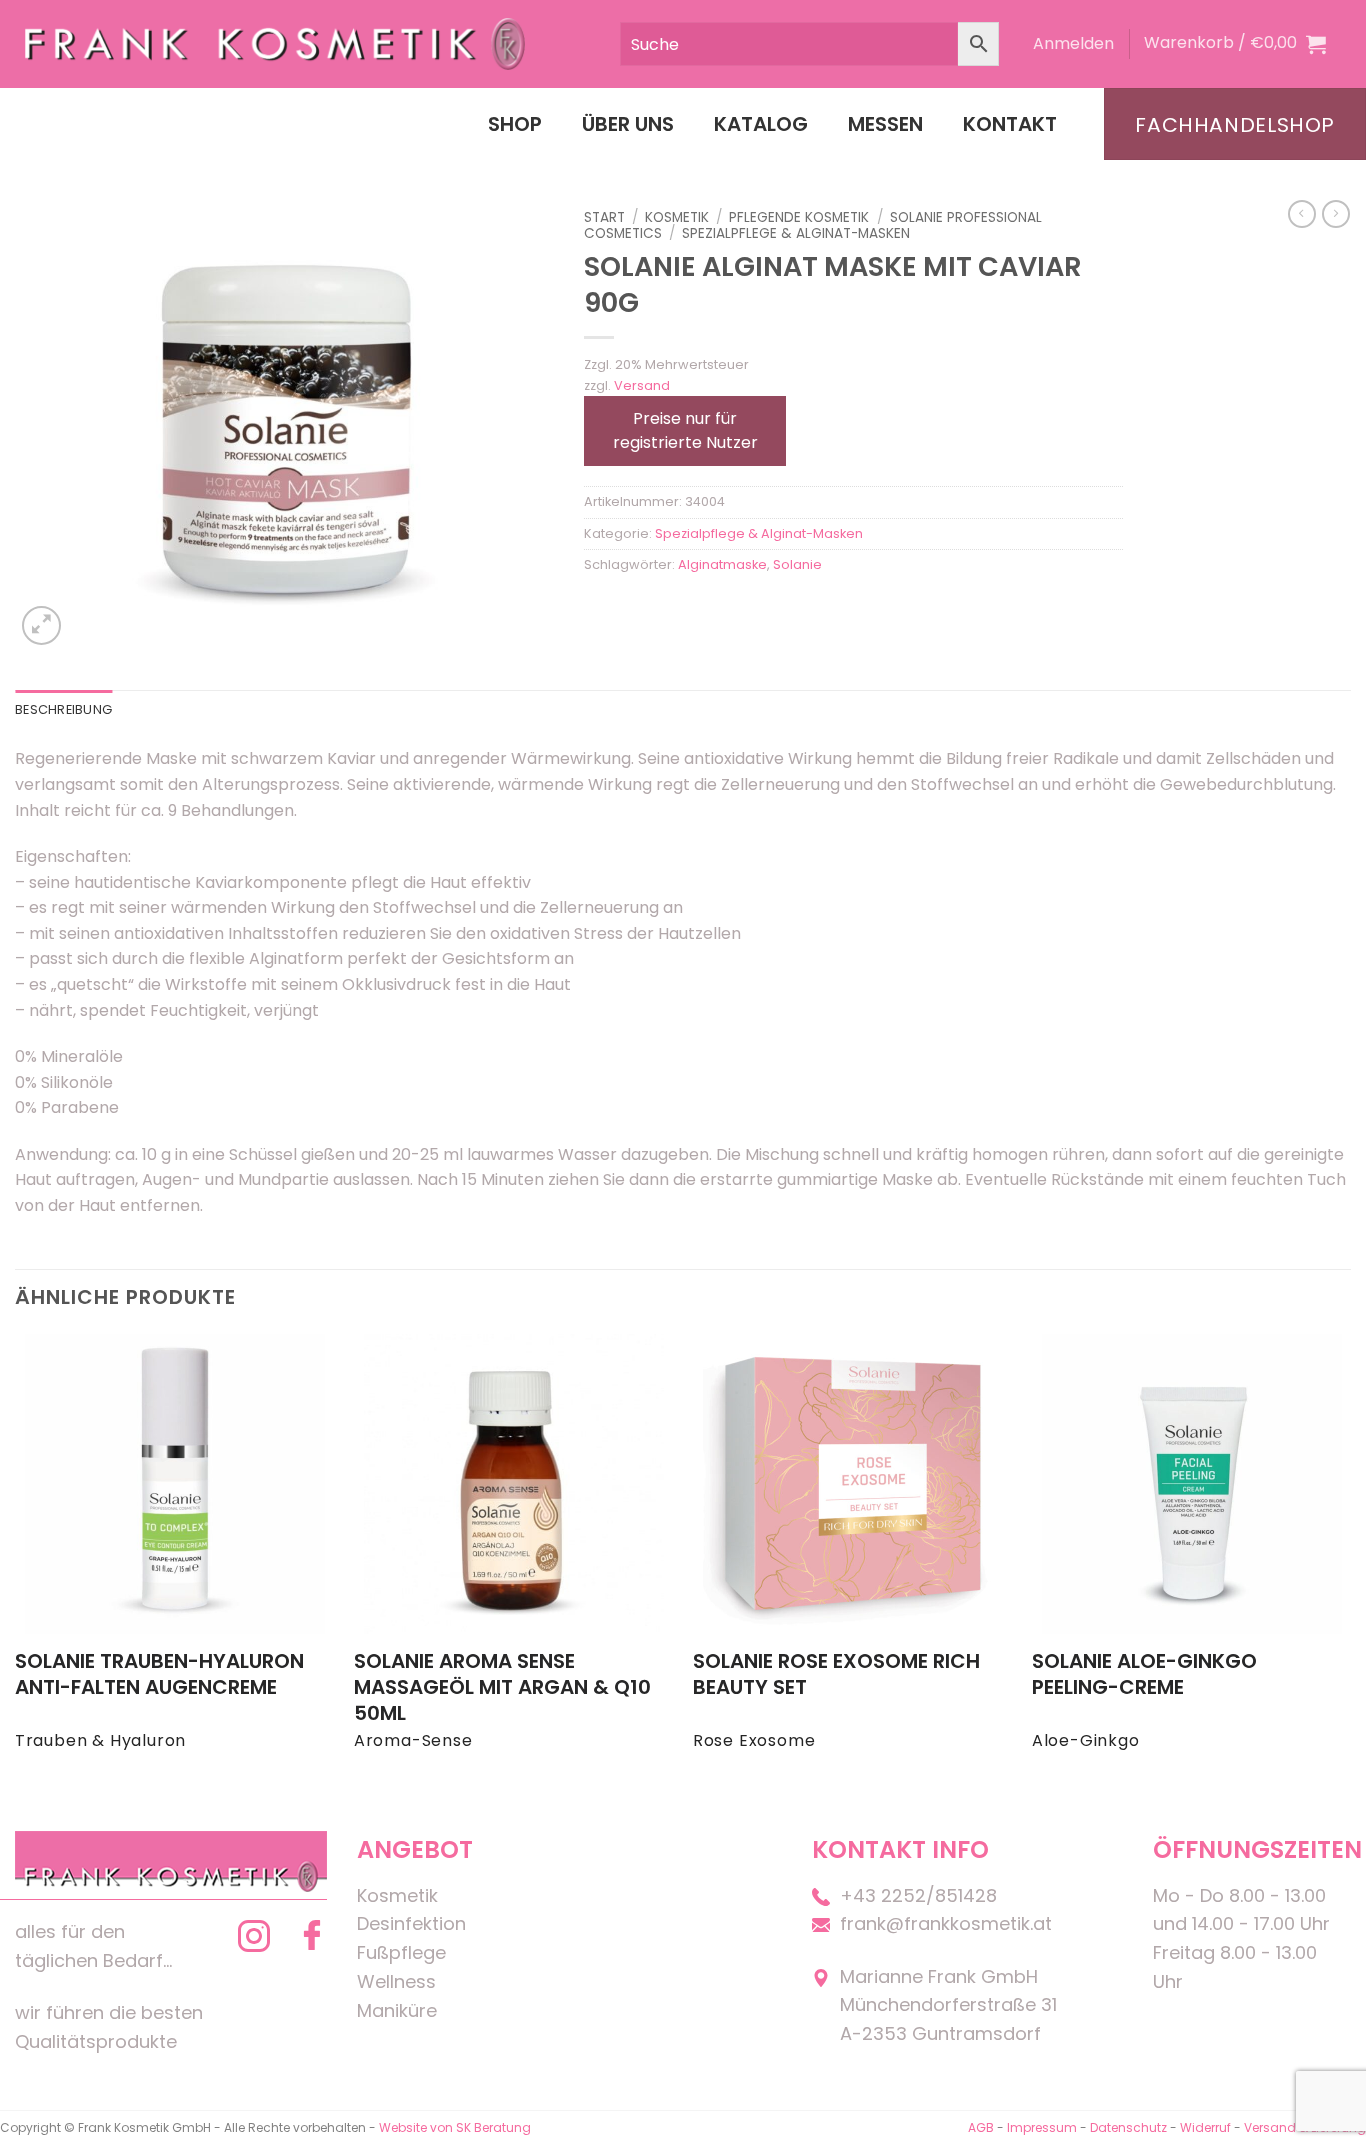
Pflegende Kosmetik (799, 217)
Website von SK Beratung (455, 2127)
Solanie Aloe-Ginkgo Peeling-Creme (1144, 1674)
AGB (981, 2127)
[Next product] (1302, 214)
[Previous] (16, 1560)
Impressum (1043, 2127)
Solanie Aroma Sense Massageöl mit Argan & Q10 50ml (502, 1687)
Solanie (797, 564)
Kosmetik (677, 217)
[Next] (1350, 1560)
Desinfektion (411, 1923)
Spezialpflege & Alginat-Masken (796, 233)
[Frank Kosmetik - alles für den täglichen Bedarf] (275, 43)
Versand (642, 385)
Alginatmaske (722, 564)
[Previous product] (1336, 214)
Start (604, 217)
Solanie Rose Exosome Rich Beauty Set (836, 1674)
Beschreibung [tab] (63, 709)
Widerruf (1205, 2127)
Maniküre (397, 2010)
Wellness (396, 1981)
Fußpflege (401, 1952)
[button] (1073, 44)
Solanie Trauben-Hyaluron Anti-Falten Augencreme (159, 1674)
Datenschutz (1128, 2127)
